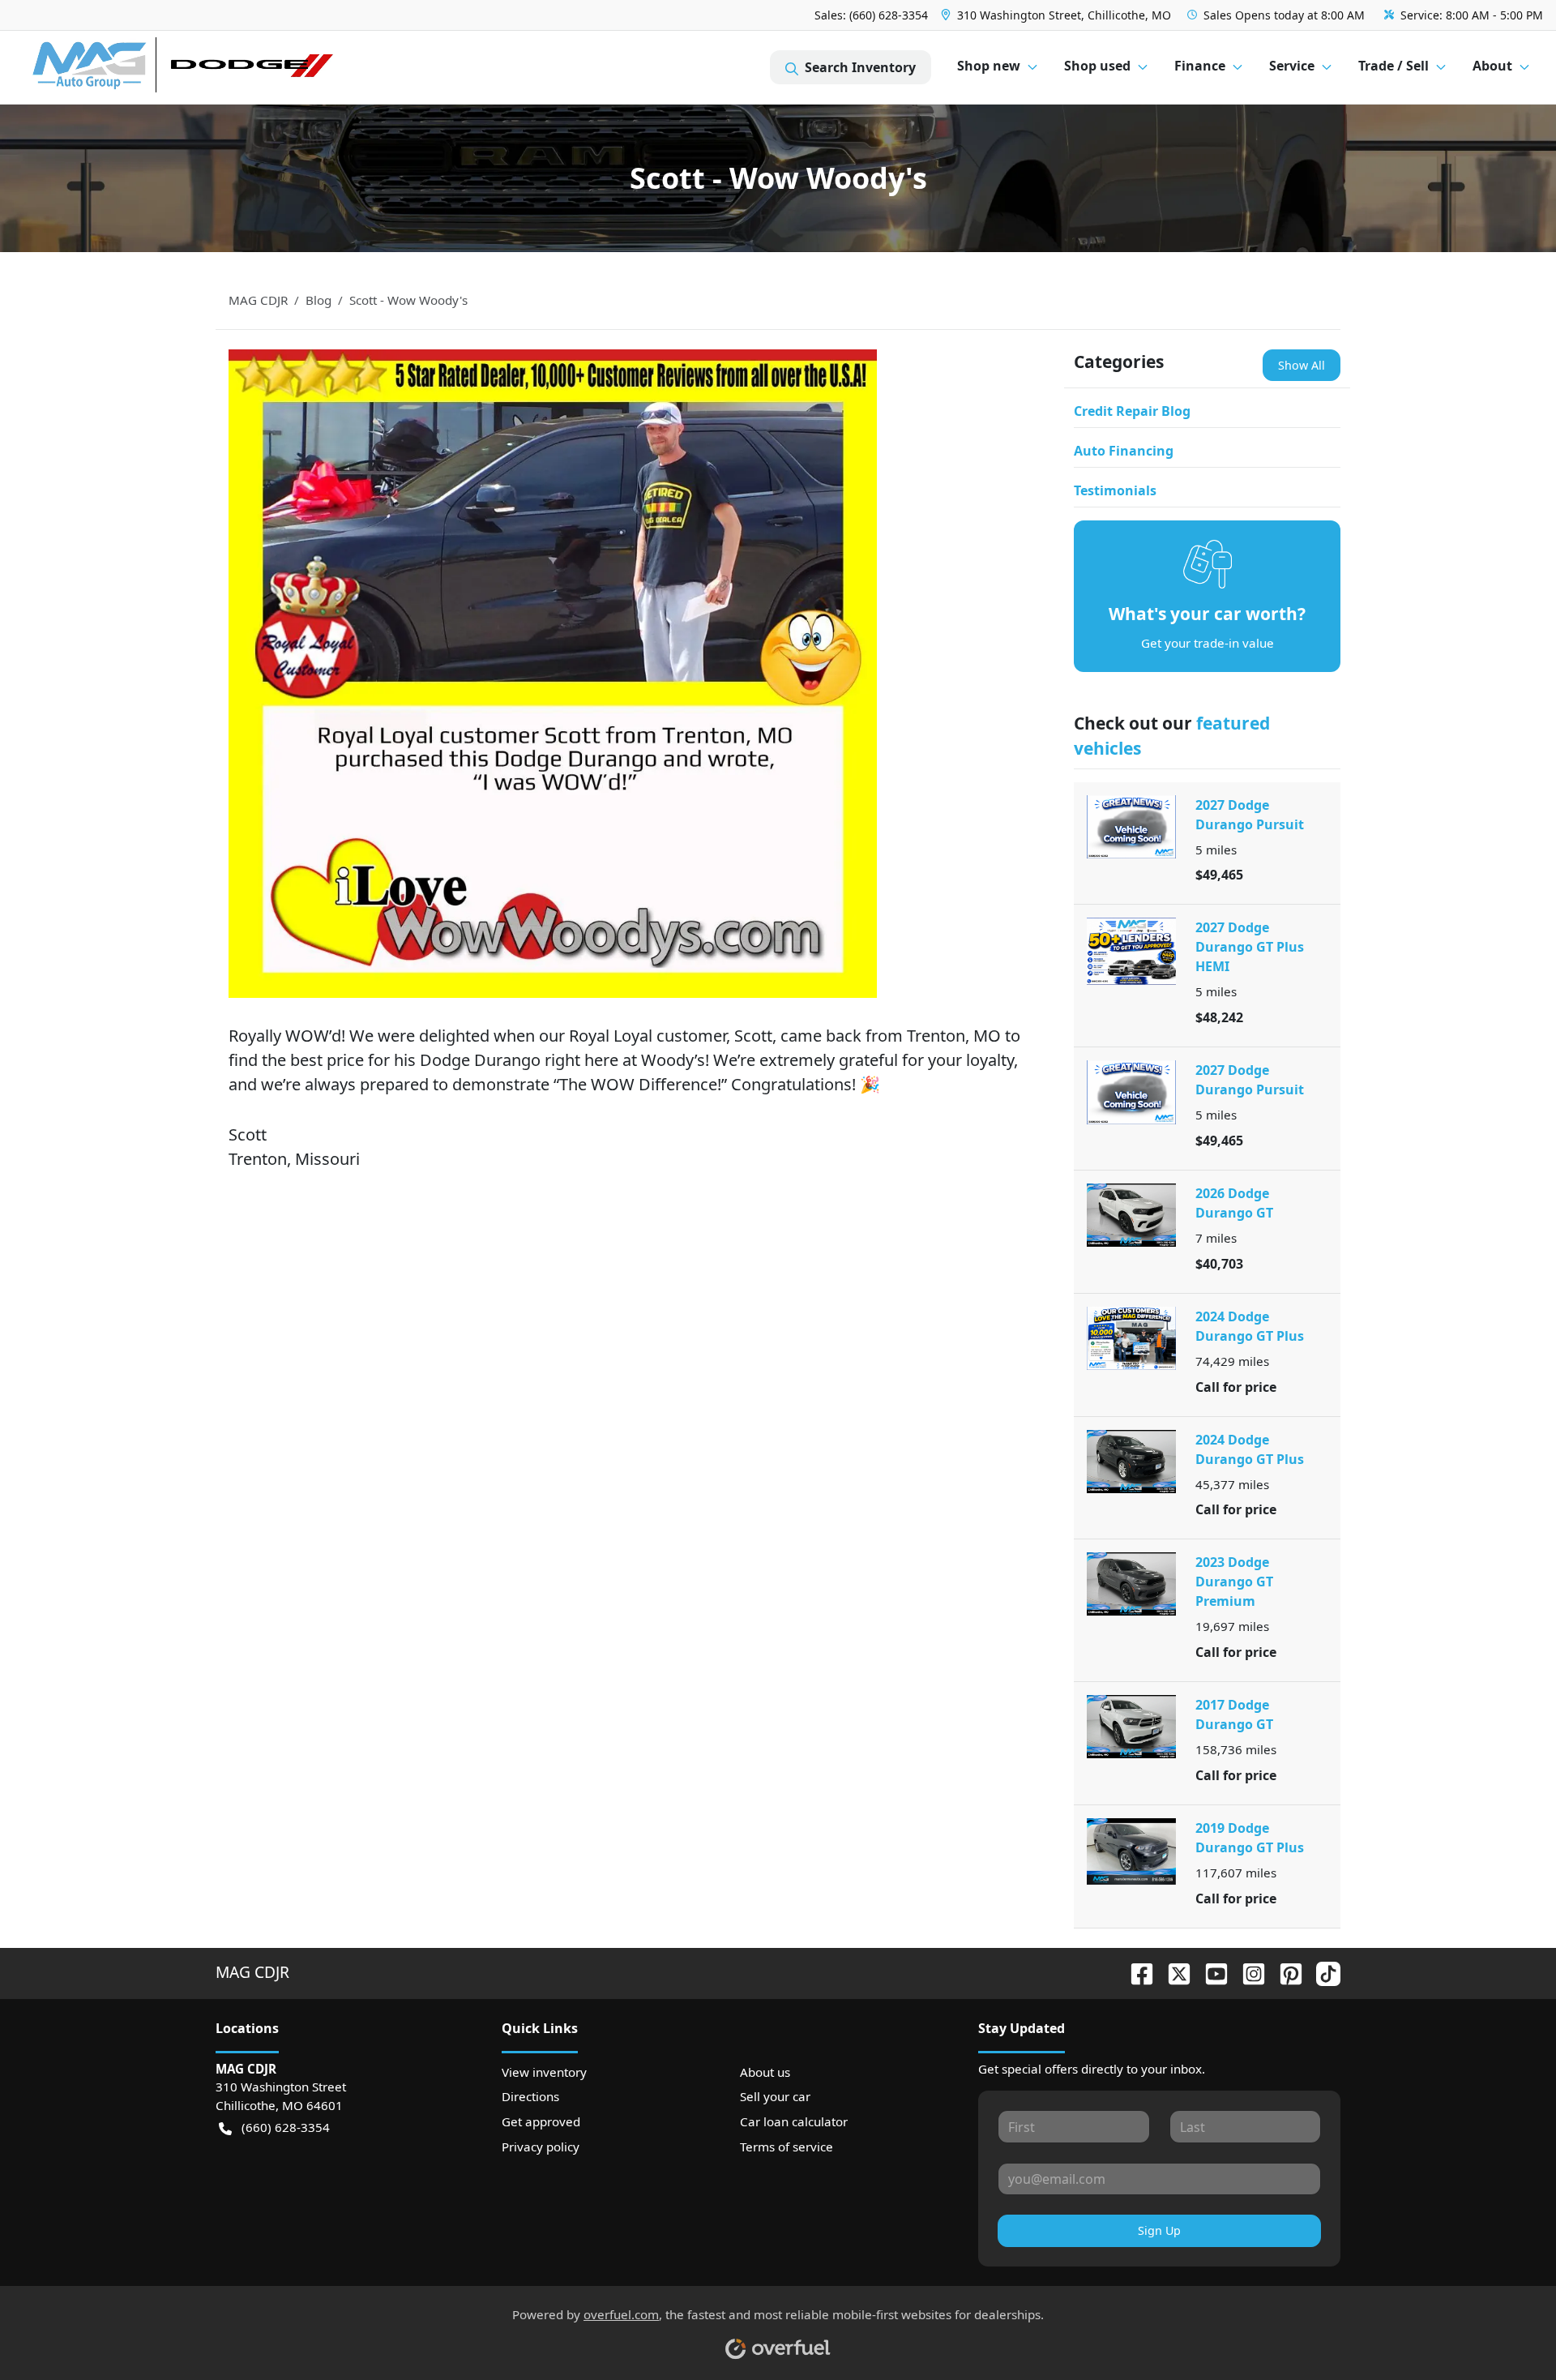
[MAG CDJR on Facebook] (1135, 1972)
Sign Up (1159, 2230)
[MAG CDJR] (182, 68)
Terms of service (787, 2147)
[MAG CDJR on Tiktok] (1322, 1972)
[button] (1058, 15)
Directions (530, 2096)
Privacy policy (541, 2147)
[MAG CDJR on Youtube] (1210, 1972)
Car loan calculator (794, 2121)
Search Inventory (860, 67)
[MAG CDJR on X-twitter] (1173, 1972)
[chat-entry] (1501, 2309)
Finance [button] (1200, 66)
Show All (1302, 365)
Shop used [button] (1097, 66)
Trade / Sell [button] (1394, 66)
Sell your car (775, 2096)
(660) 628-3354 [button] (286, 2127)
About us (765, 2072)
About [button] (1492, 66)
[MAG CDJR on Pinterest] (1285, 1972)
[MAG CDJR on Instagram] (1247, 1972)
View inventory (544, 2072)
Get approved (541, 2121)
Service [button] (1292, 66)
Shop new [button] (989, 66)
